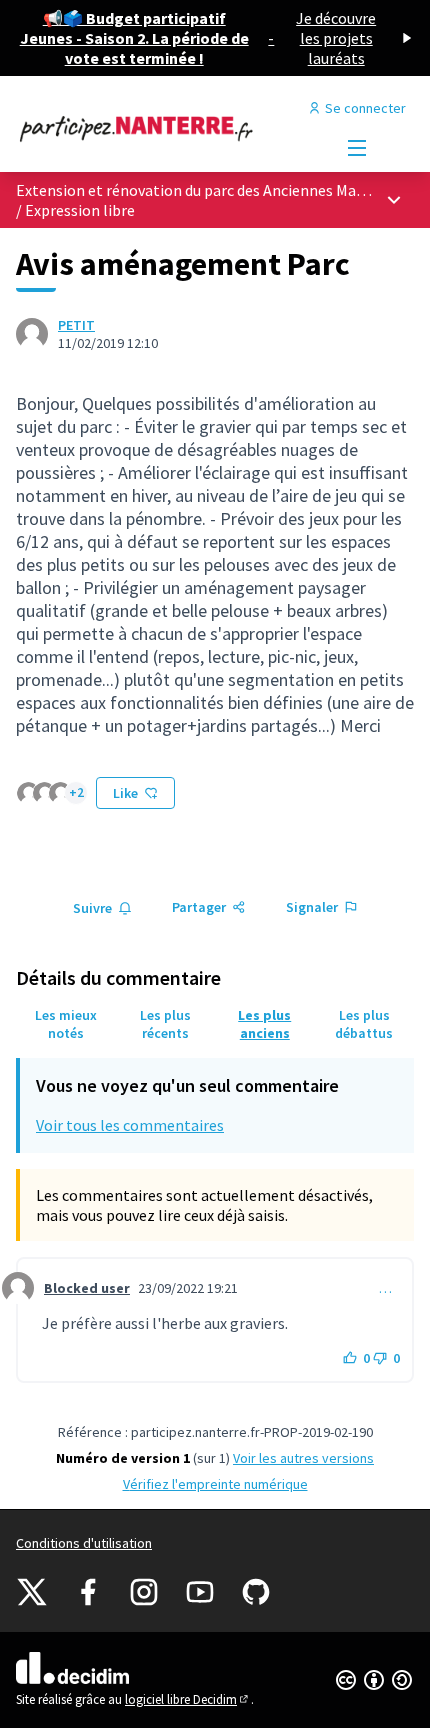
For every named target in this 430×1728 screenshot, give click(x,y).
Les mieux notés (66, 1024)
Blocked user (87, 1288)
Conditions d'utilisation (84, 1543)
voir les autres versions (303, 1458)
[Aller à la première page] (163, 128)
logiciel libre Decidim (188, 1699)
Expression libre (80, 210)
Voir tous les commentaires (130, 1125)
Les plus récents (165, 1024)
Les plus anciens (264, 1024)
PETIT (76, 325)
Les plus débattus (364, 1024)
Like (125, 793)
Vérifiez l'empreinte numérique (215, 1484)
